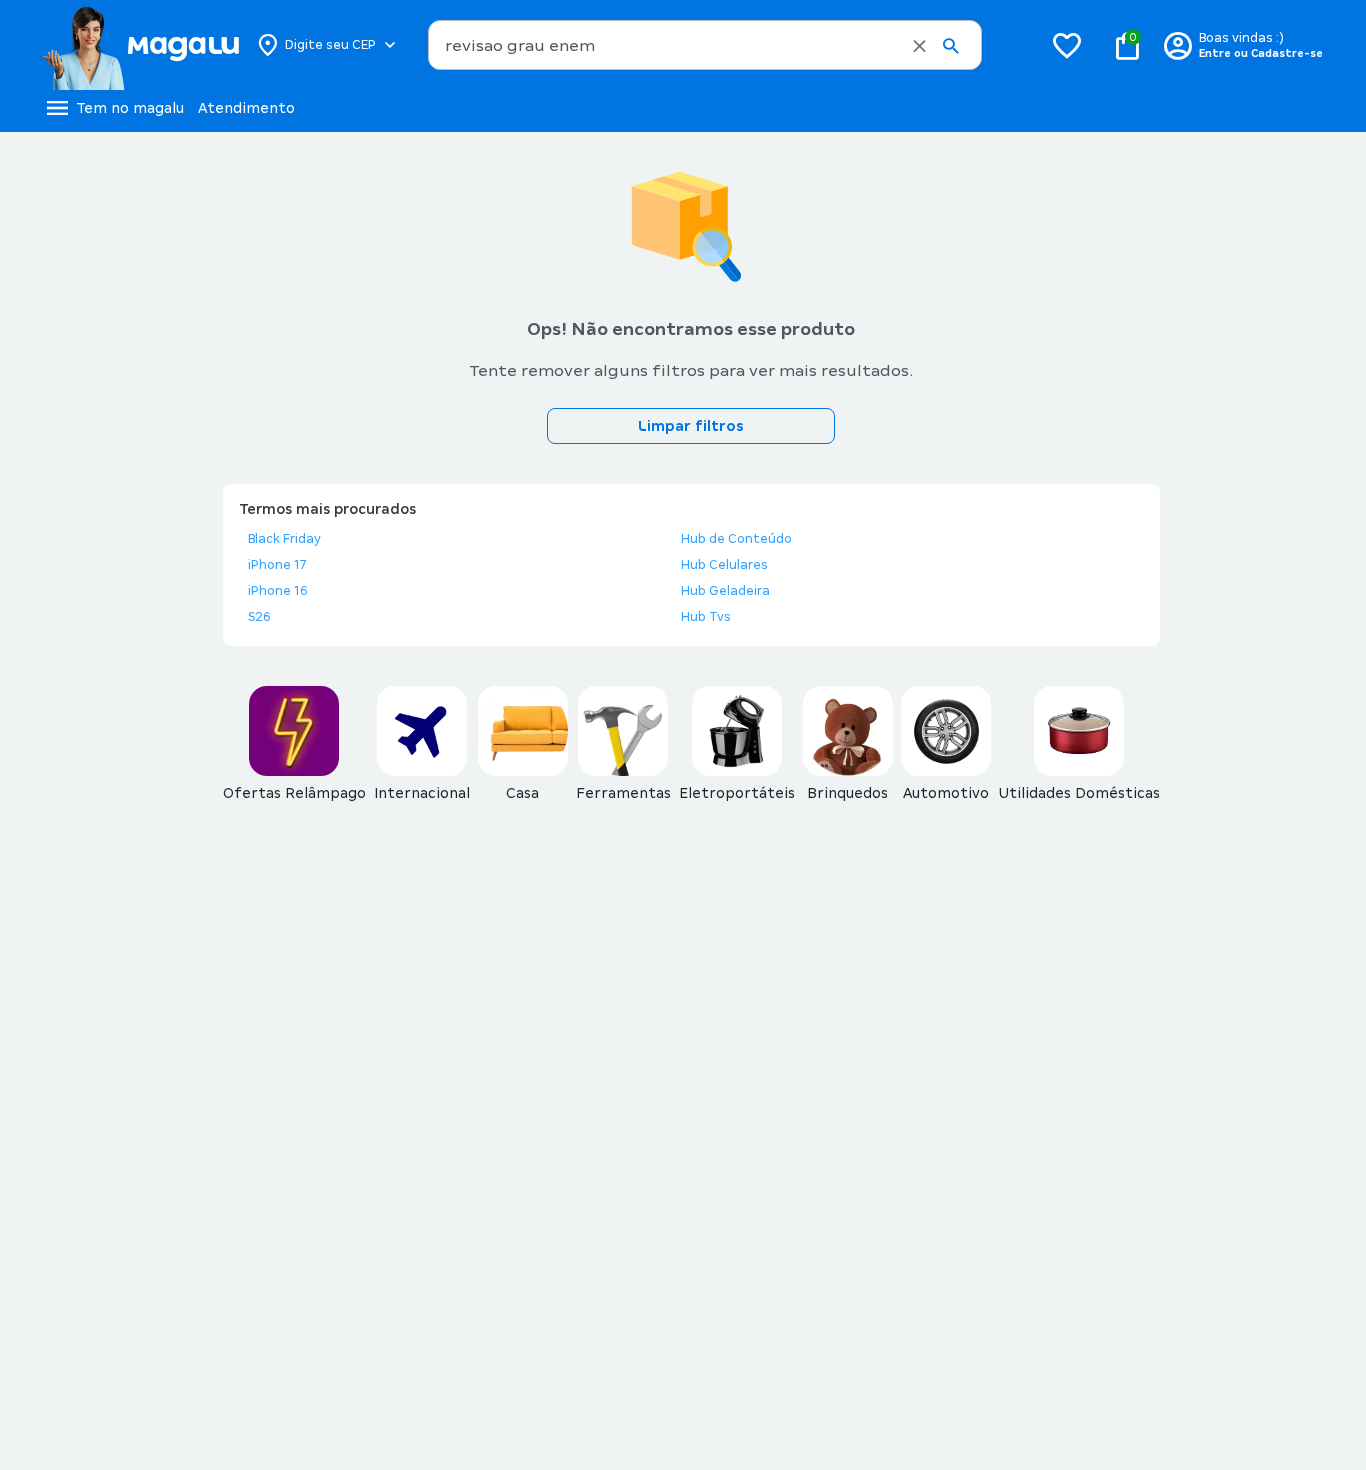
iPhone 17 (277, 565)
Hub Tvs (706, 617)
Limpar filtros (691, 426)
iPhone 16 (278, 591)
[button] (919, 46)
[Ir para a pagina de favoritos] (1067, 45)
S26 (259, 617)
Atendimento (246, 108)
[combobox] (705, 45)
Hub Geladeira (725, 591)
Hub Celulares (724, 565)
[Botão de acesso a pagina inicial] (140, 45)
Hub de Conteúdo (736, 539)
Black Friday (284, 539)
